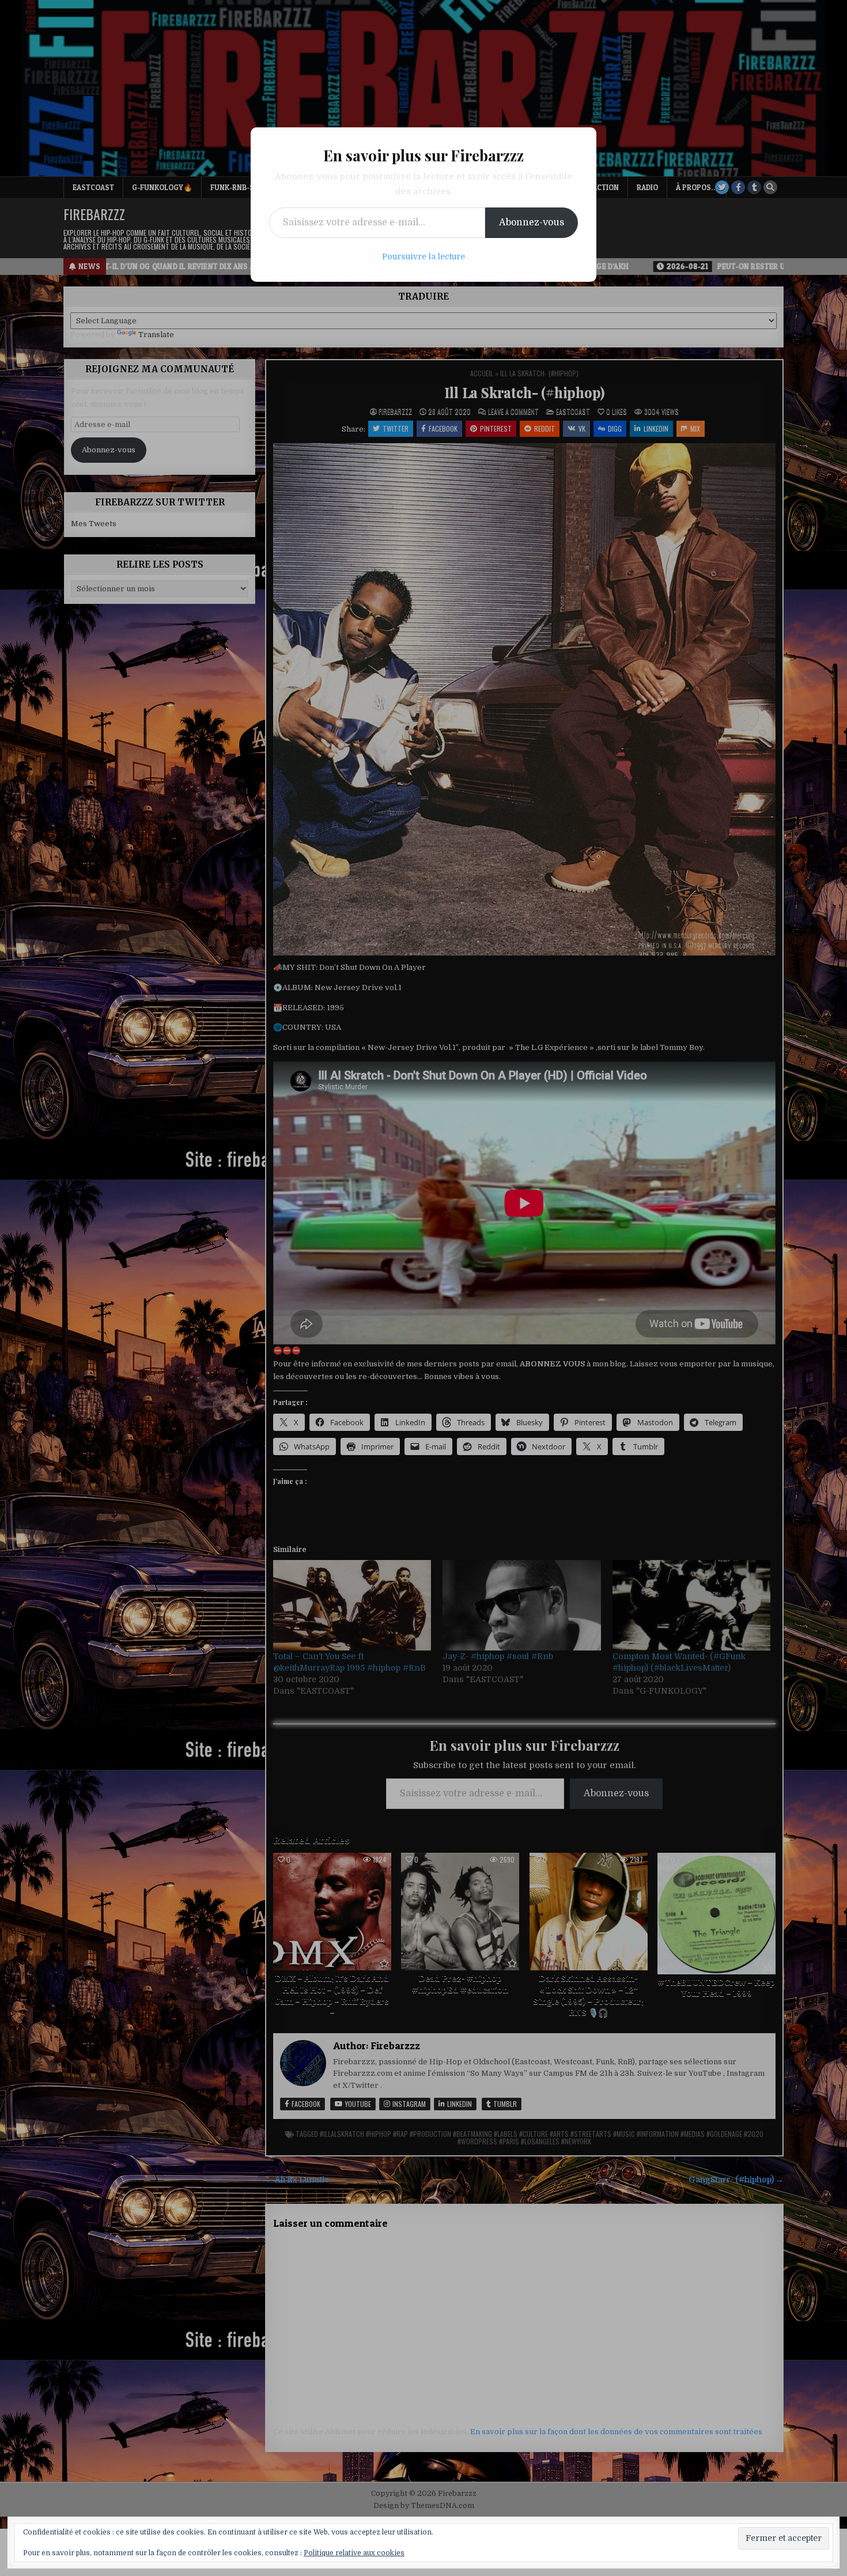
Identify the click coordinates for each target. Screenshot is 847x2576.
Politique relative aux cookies (354, 2553)
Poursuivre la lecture (423, 256)
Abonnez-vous (532, 222)
